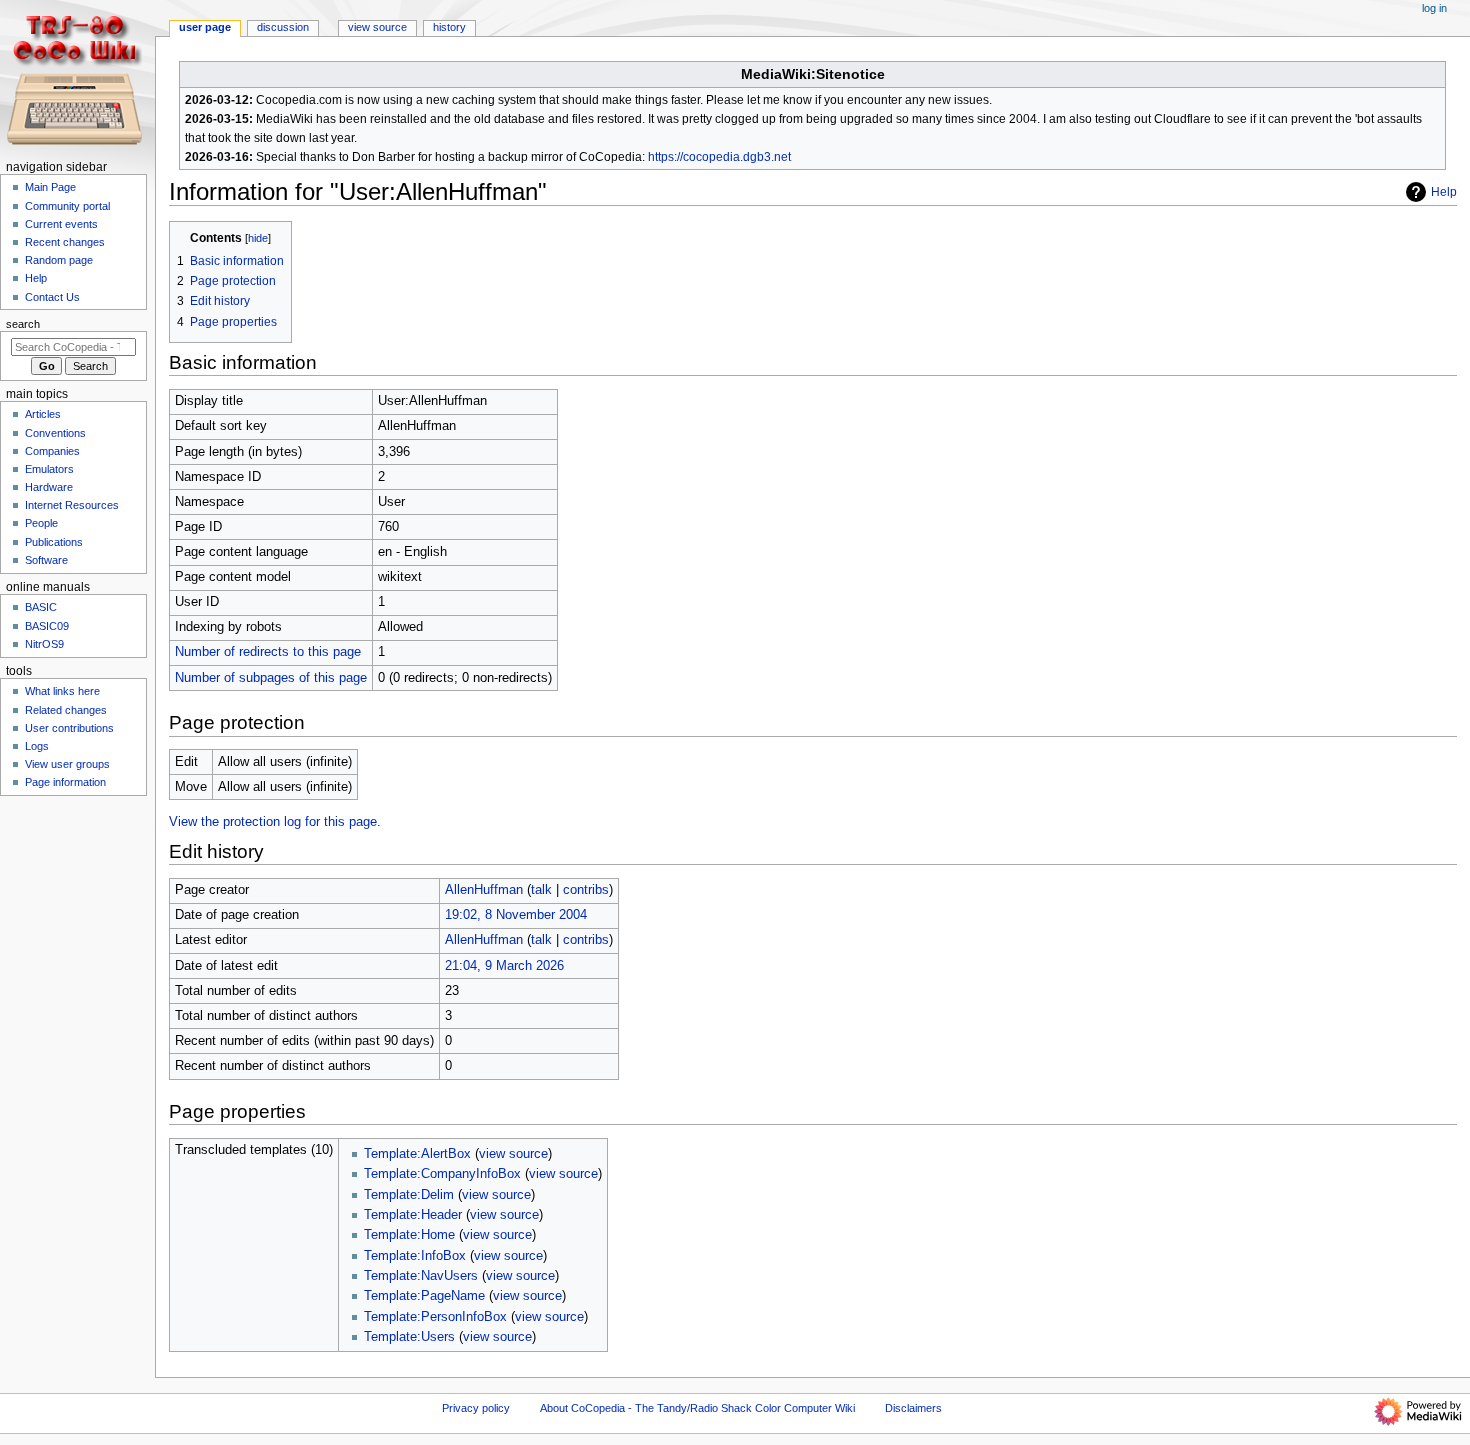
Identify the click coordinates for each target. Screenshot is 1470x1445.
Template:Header (413, 1215)
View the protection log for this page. (275, 822)
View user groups (67, 764)
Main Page (50, 187)
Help (1444, 192)
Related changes (66, 710)
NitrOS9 (44, 644)
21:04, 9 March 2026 (504, 966)
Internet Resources (72, 505)
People (41, 523)
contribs (586, 890)
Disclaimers (913, 1408)
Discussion (283, 27)
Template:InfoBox (415, 1256)
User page (205, 27)
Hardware (49, 487)
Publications (54, 542)
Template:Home (409, 1235)
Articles (43, 414)
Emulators (49, 469)
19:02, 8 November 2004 (516, 915)
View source (377, 27)
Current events (61, 224)
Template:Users (409, 1337)
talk (541, 890)
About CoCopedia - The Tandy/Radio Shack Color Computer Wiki (697, 1408)
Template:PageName (424, 1296)
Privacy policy (476, 1408)
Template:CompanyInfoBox (442, 1174)
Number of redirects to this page (268, 652)
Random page (59, 260)
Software (46, 560)
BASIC (41, 607)
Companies (52, 451)
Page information (65, 782)
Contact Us (52, 297)
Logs (37, 746)
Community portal (67, 206)
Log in (1434, 8)
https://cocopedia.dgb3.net (719, 157)
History (449, 27)
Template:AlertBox (417, 1154)
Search (23, 324)
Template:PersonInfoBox (435, 1317)
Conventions (55, 433)
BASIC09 (47, 626)
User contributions (69, 728)
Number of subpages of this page (271, 678)
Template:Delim (409, 1195)
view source (513, 1154)
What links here (62, 691)
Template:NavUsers (421, 1276)
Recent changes (65, 242)
